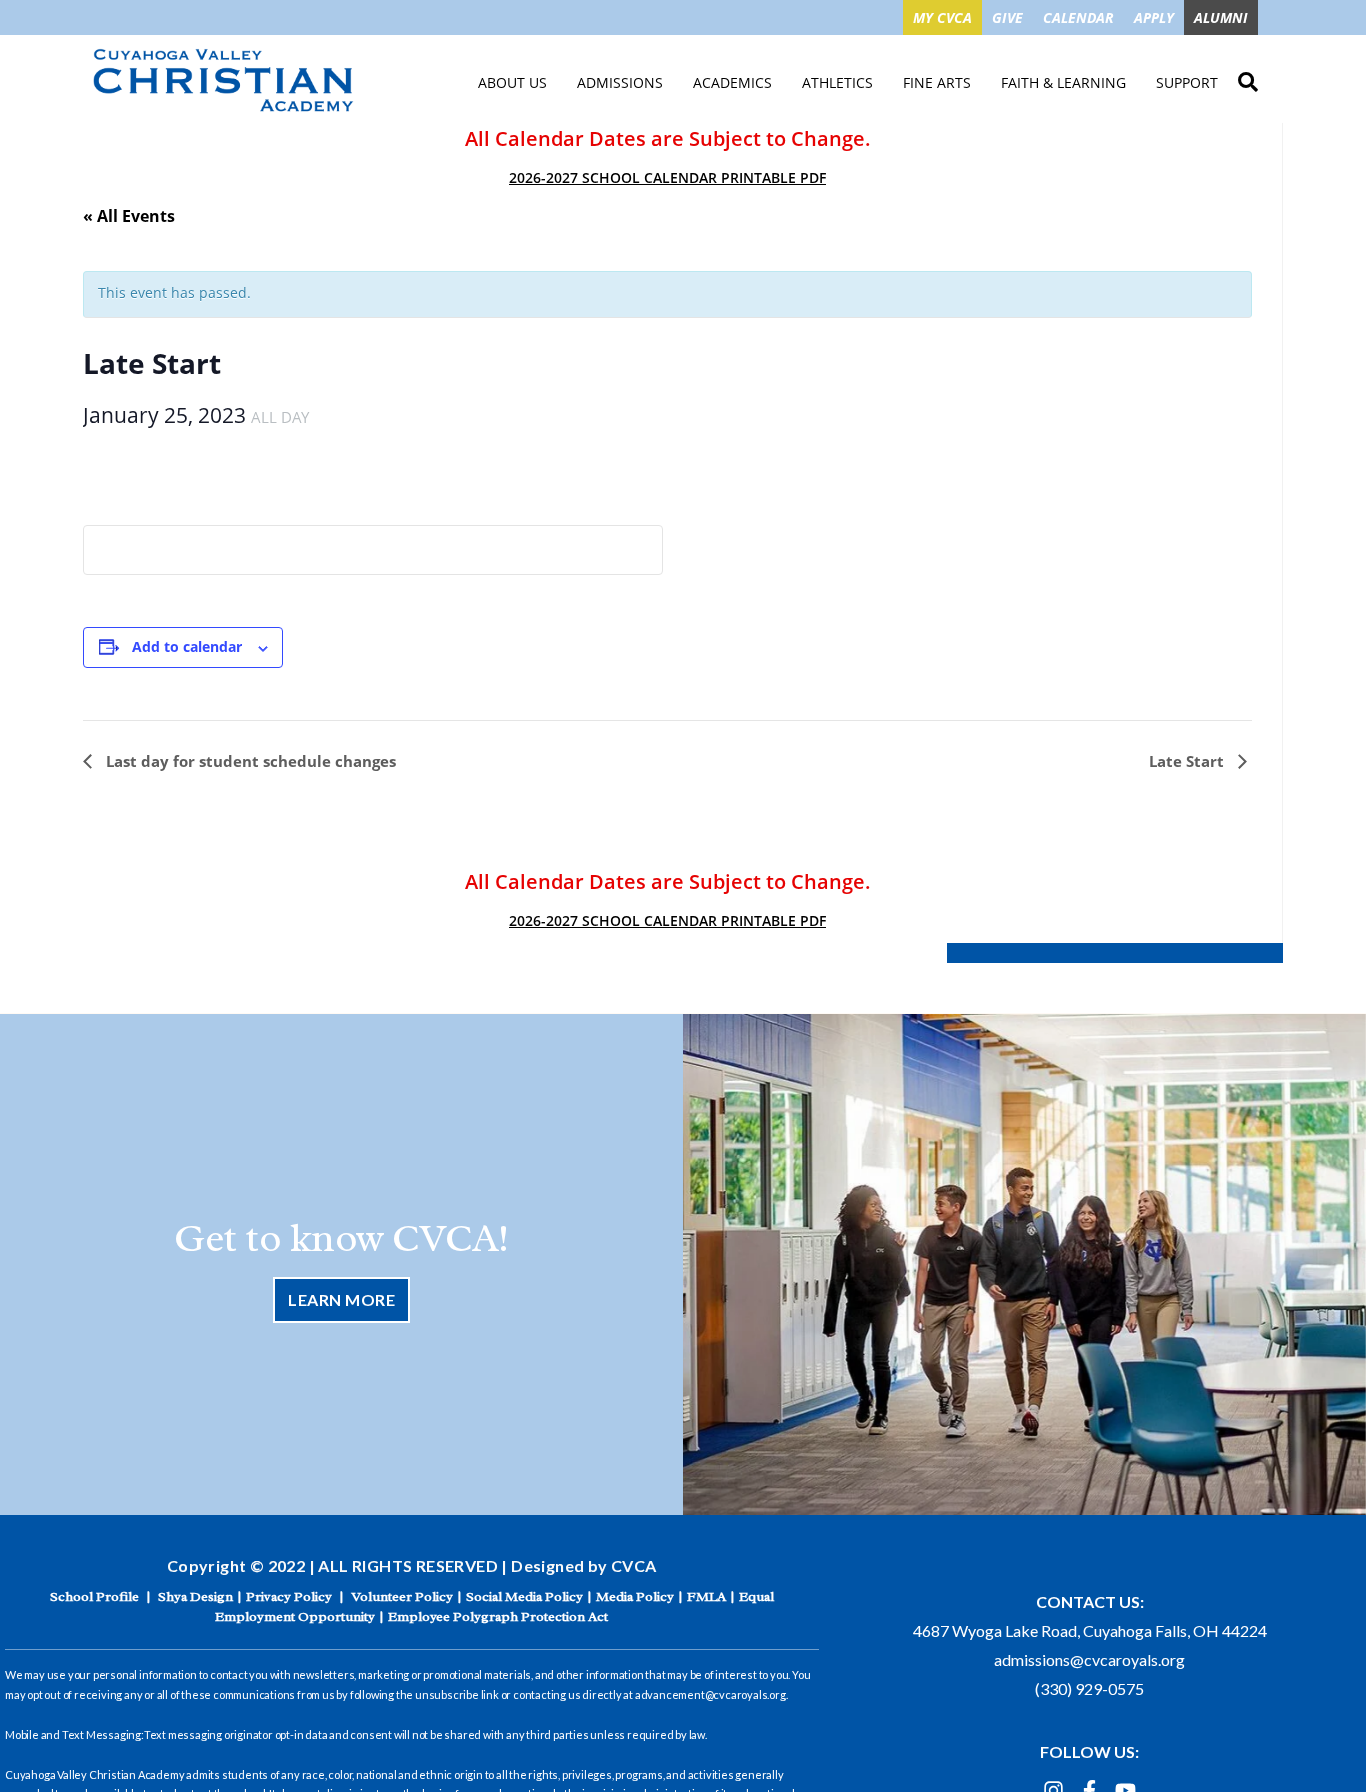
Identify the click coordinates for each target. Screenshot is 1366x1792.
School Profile (94, 1596)
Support (1187, 82)
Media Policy (635, 1596)
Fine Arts (937, 82)
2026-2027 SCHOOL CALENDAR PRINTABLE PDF (667, 177)
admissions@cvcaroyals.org (1089, 1659)
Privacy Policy (289, 1596)
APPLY (1154, 17)
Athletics (837, 82)
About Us (512, 82)
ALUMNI (1221, 17)
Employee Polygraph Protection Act (498, 1616)
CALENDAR (1078, 17)
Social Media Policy (524, 1596)
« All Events (129, 216)
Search (1248, 79)
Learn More (341, 1299)
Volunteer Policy (402, 1596)
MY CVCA (942, 17)
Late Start (1188, 761)
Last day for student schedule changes (249, 761)
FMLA (706, 1596)
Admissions (620, 82)
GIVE (1007, 17)
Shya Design (195, 1596)
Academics (732, 82)
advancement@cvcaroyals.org (710, 1694)
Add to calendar (187, 646)
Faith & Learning (1063, 82)
